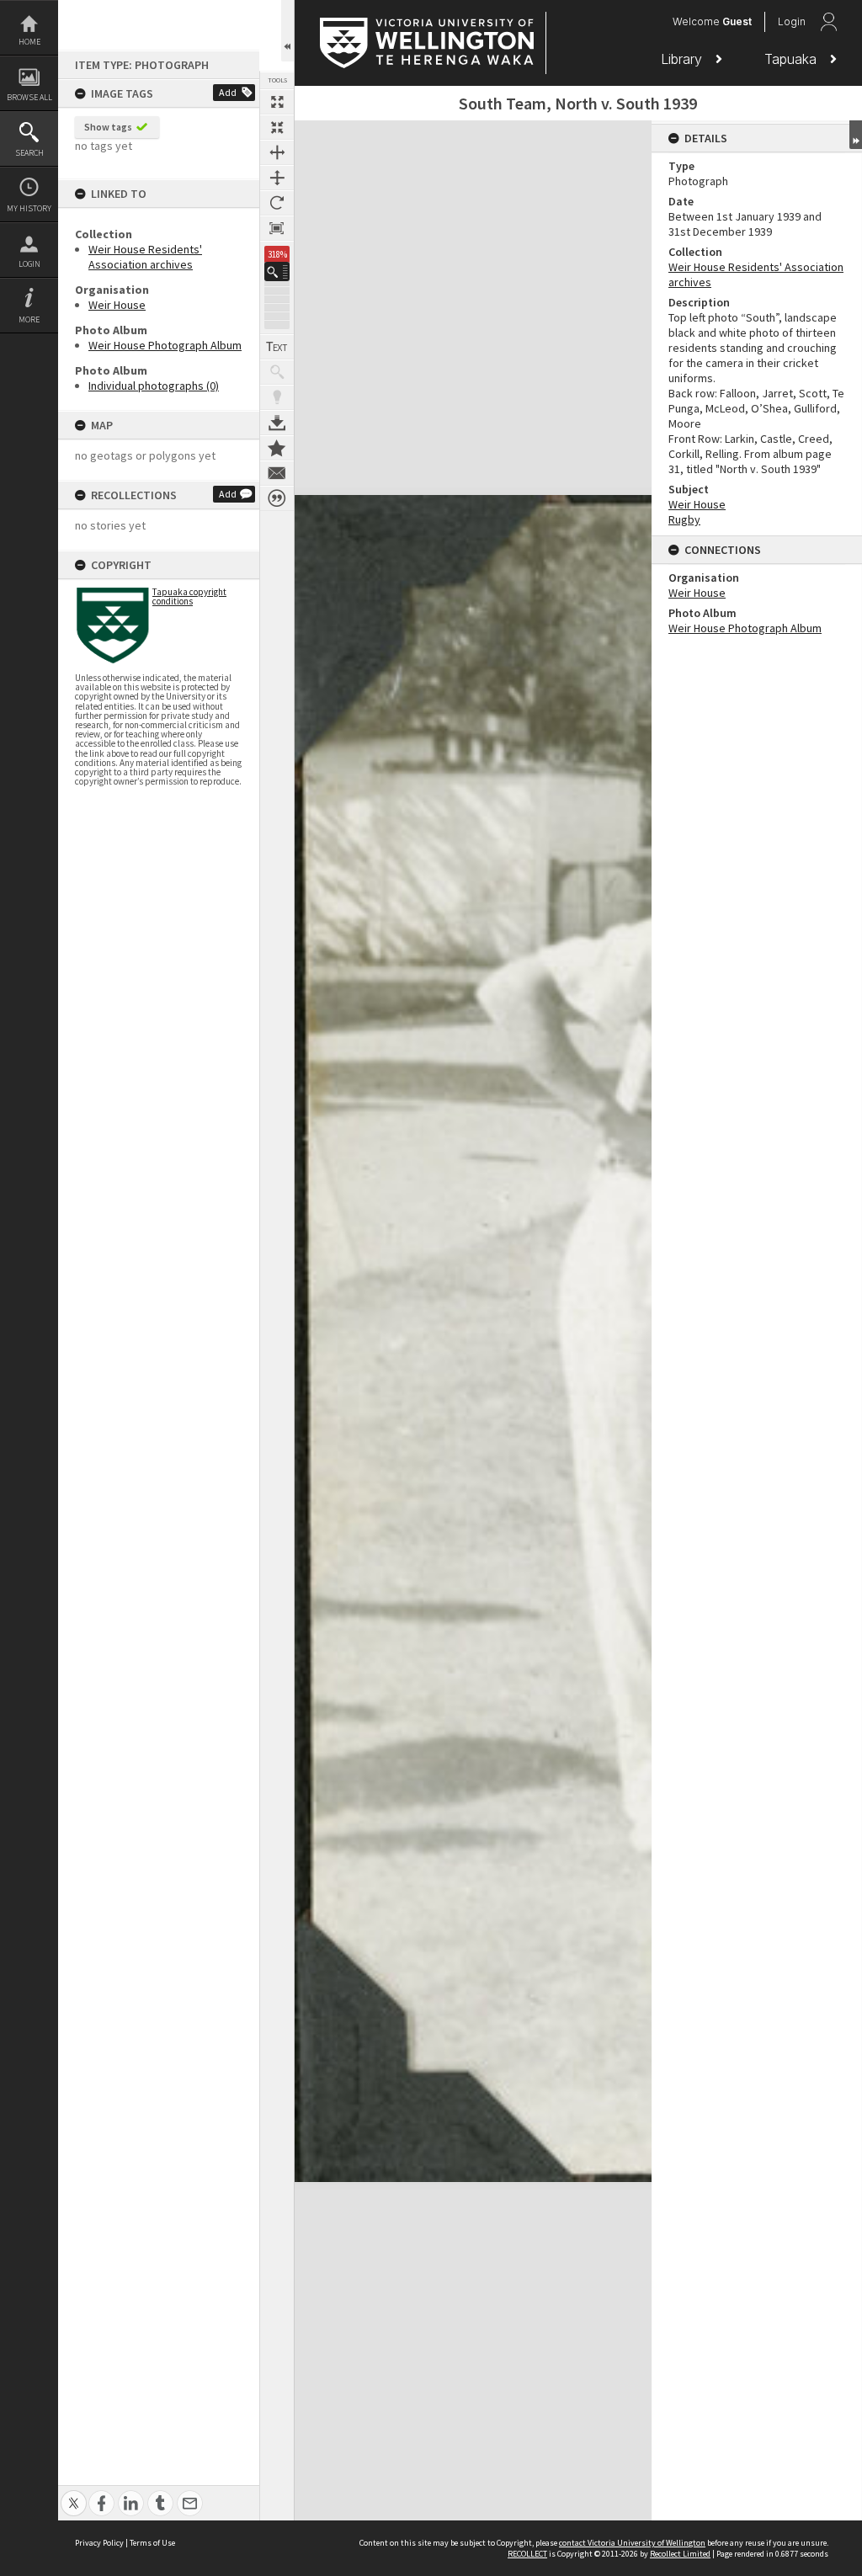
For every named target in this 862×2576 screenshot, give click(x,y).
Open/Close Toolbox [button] (287, 31)
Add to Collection (277, 448)
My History (29, 208)
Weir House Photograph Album (165, 345)
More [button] (29, 319)
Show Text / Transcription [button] (277, 347)
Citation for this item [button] (277, 498)
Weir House (117, 305)
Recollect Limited (680, 2554)
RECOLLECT (527, 2554)
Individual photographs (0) (154, 386)
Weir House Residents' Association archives (145, 257)
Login (29, 264)
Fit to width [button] (277, 152)
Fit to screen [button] (277, 127)
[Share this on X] (74, 2494)
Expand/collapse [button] (856, 135)
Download (277, 423)
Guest (737, 21)
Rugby (684, 519)
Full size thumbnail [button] (277, 102)
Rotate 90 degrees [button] (277, 203)
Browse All (29, 97)
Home (29, 42)
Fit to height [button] (277, 178)
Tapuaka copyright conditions (189, 596)
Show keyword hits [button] (277, 372)
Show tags (108, 127)
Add (228, 92)
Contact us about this (277, 473)
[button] (277, 271)
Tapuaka (793, 59)
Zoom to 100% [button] (277, 228)
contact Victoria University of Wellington (632, 2543)
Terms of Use (152, 2543)
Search (29, 153)
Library (684, 59)
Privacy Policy (99, 2543)
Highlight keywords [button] (277, 397)
